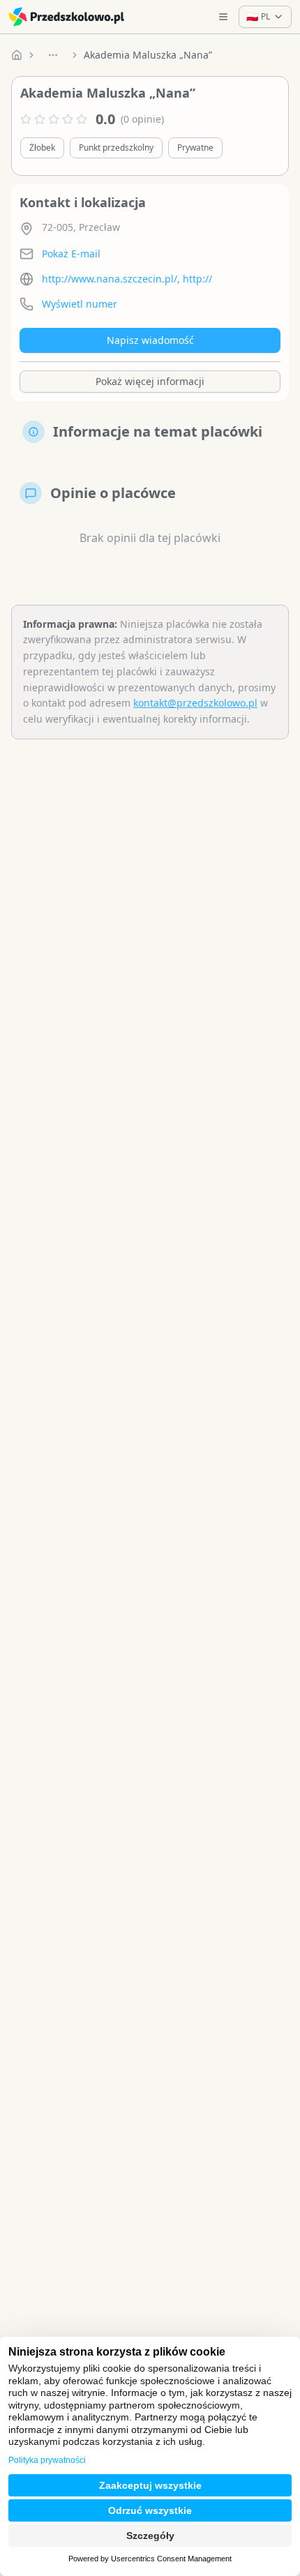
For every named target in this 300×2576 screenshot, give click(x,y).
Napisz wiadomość (150, 340)
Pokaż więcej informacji (150, 381)
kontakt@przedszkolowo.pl (195, 703)
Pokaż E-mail (71, 254)
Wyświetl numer (80, 304)
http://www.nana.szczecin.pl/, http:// (127, 279)
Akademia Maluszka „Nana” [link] (148, 55)
